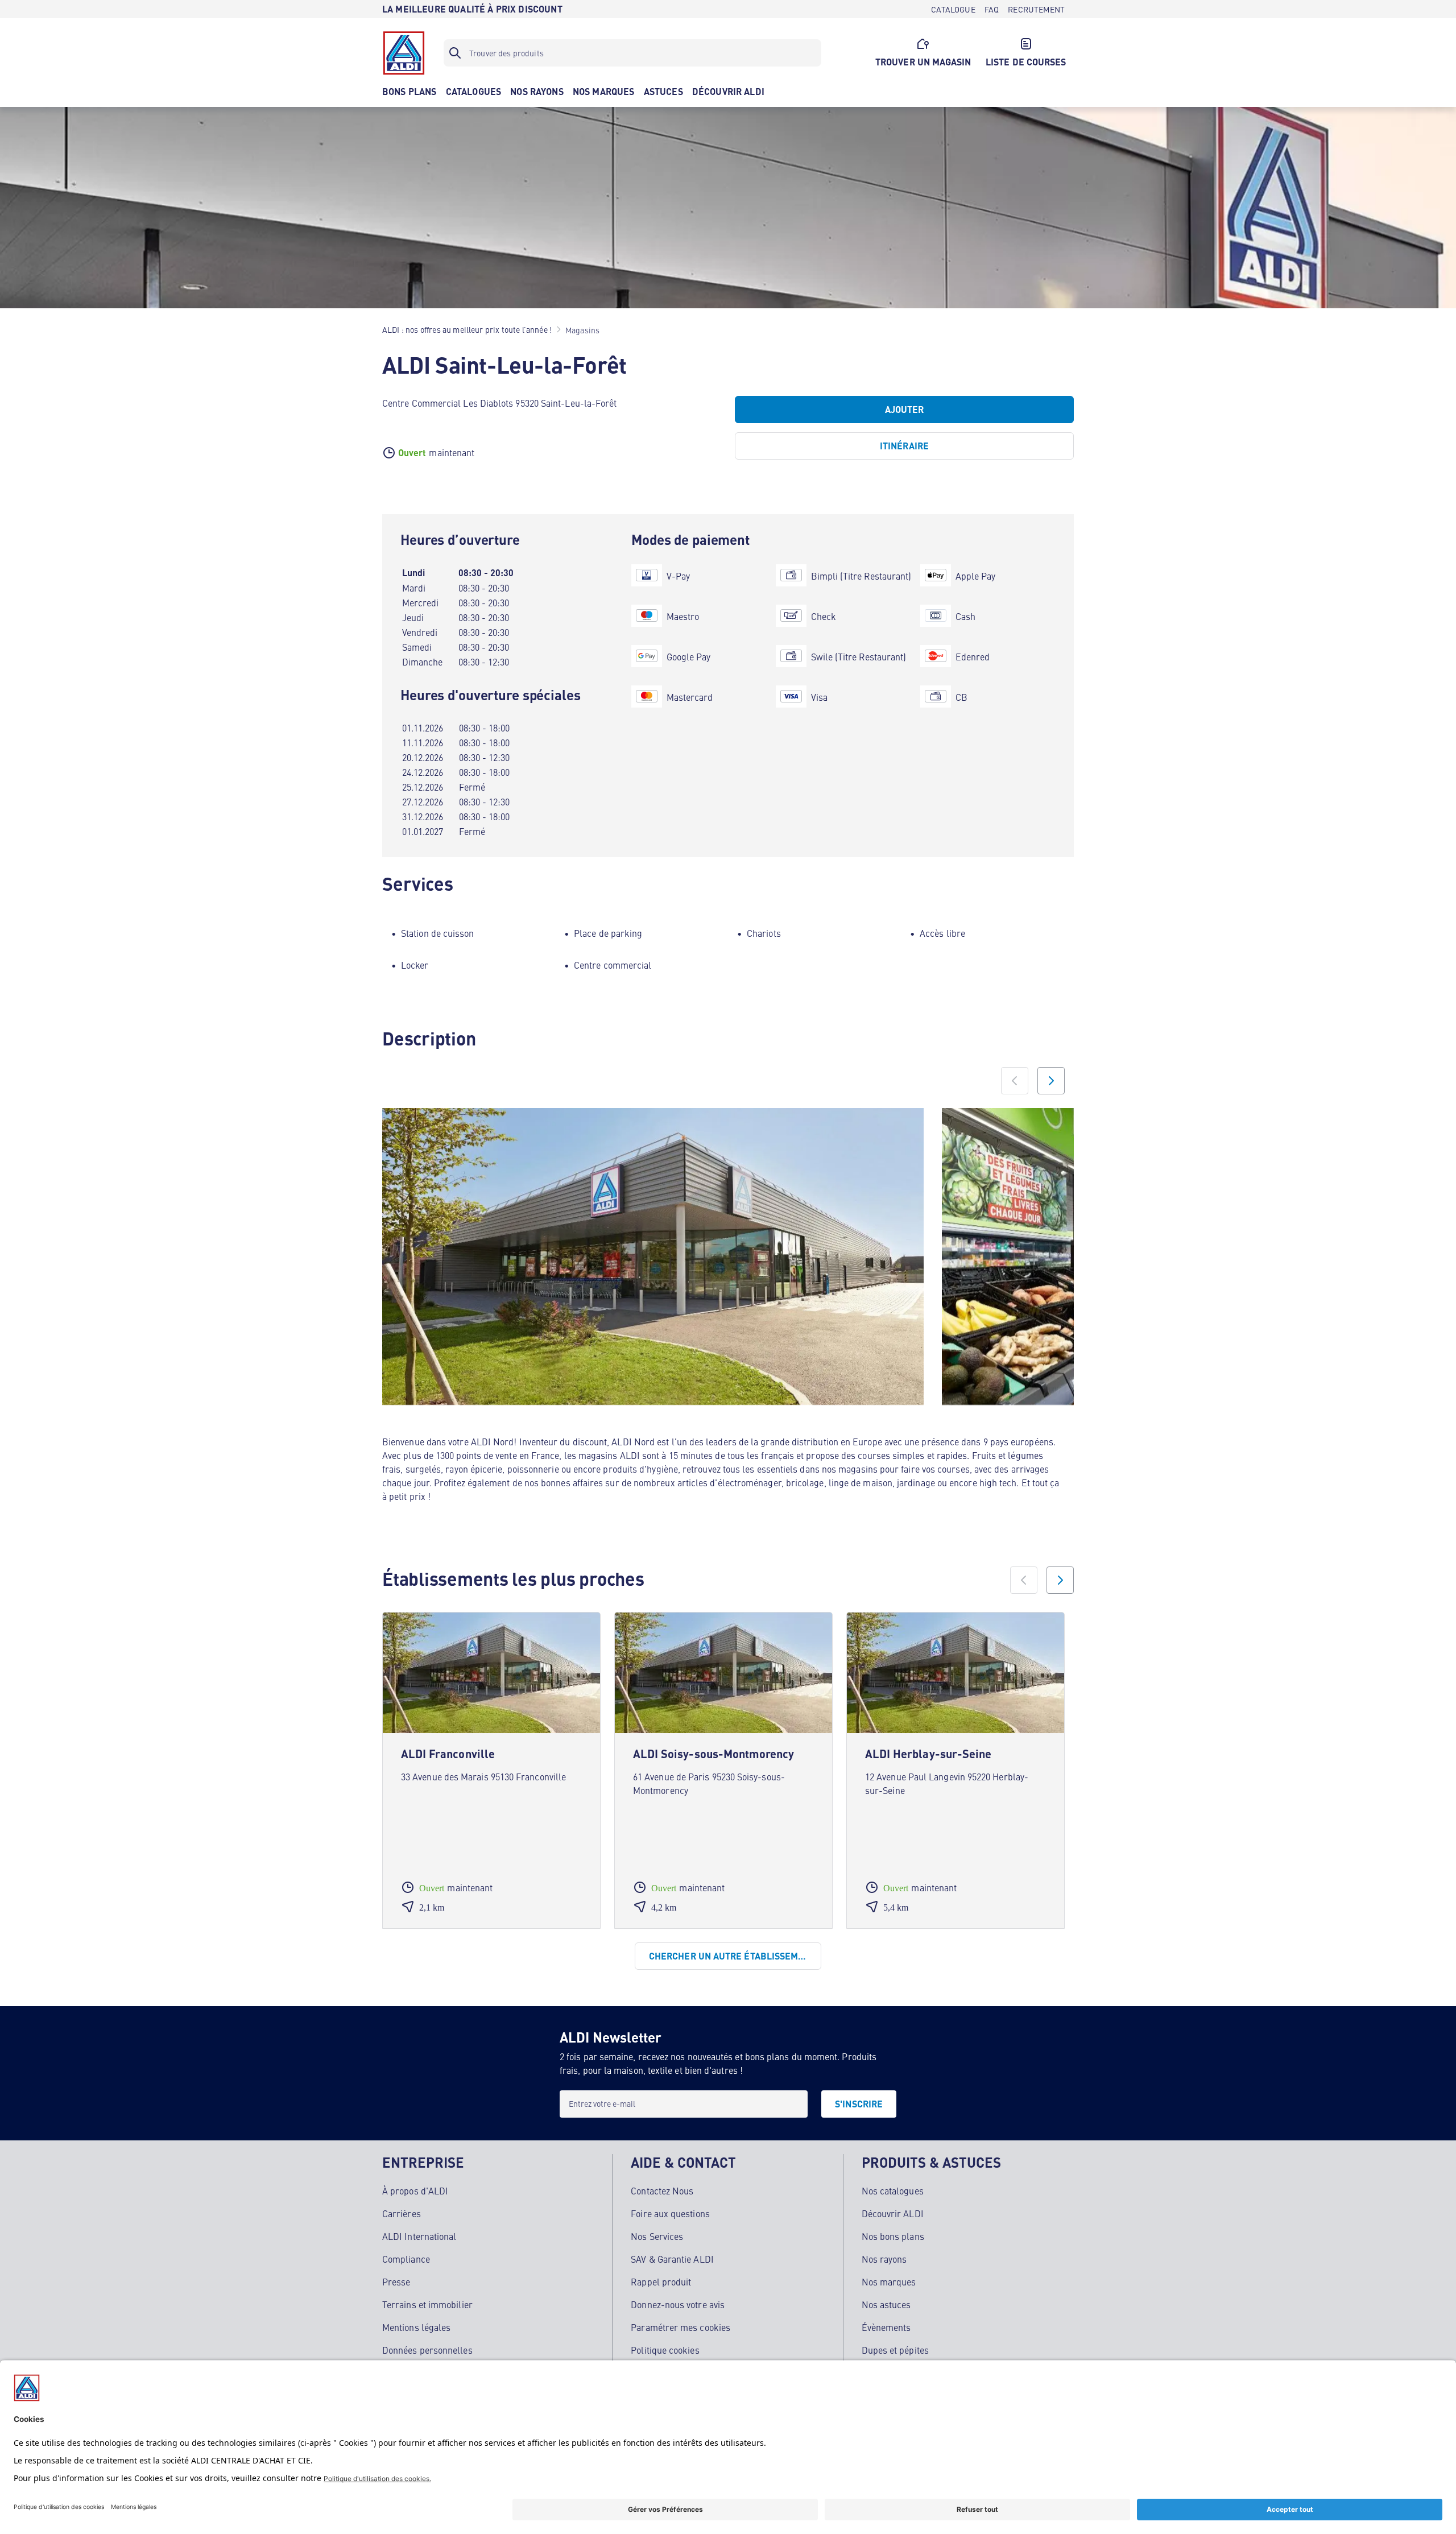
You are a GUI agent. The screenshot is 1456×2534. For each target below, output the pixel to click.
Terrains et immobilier (427, 2304)
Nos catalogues (893, 2190)
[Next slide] (1051, 1081)
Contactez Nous (662, 2190)
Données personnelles (427, 2350)
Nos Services (657, 2236)
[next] (1060, 1580)
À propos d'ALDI (415, 2190)
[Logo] (404, 53)
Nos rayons (884, 2259)
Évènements (886, 2327)
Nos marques (889, 2281)
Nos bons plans (893, 2236)
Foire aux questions (670, 2213)
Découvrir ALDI (893, 2213)
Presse (396, 2281)
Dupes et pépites (895, 2350)
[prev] (1024, 1580)
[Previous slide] (1015, 1081)
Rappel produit (661, 2281)
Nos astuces (886, 2304)
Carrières (402, 2213)
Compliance (406, 2259)
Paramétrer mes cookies (681, 2327)
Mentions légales (416, 2327)
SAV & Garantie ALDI (672, 2259)
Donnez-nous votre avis (678, 2304)
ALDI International (419, 2236)
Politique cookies (665, 2350)
